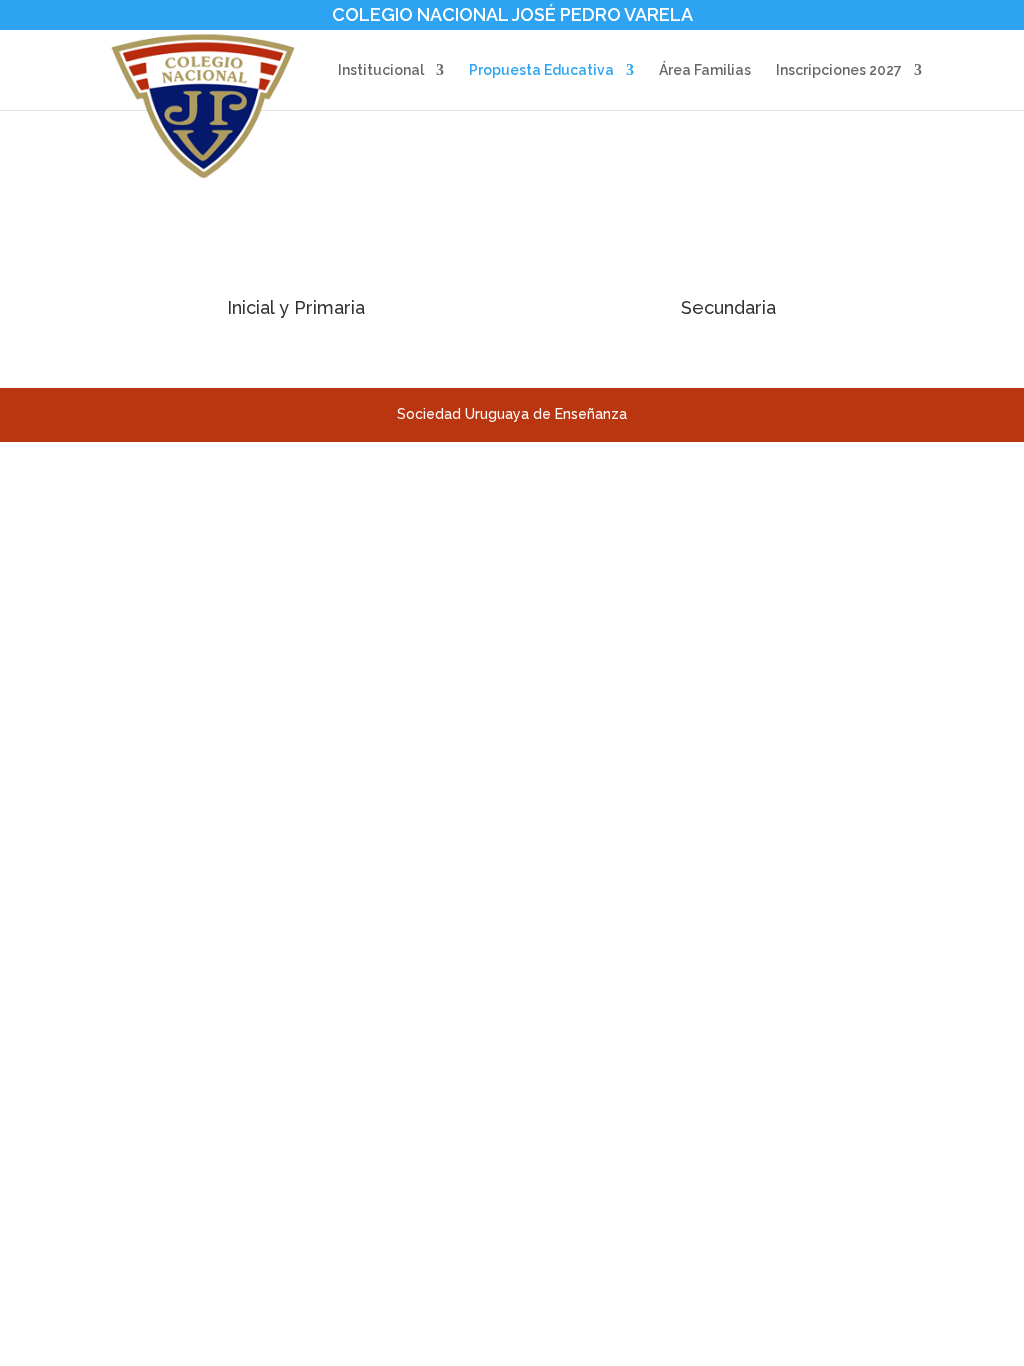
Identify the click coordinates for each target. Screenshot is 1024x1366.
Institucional (381, 70)
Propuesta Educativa (541, 70)
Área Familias (705, 70)
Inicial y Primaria (296, 307)
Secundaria (728, 307)
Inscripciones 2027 (839, 70)
